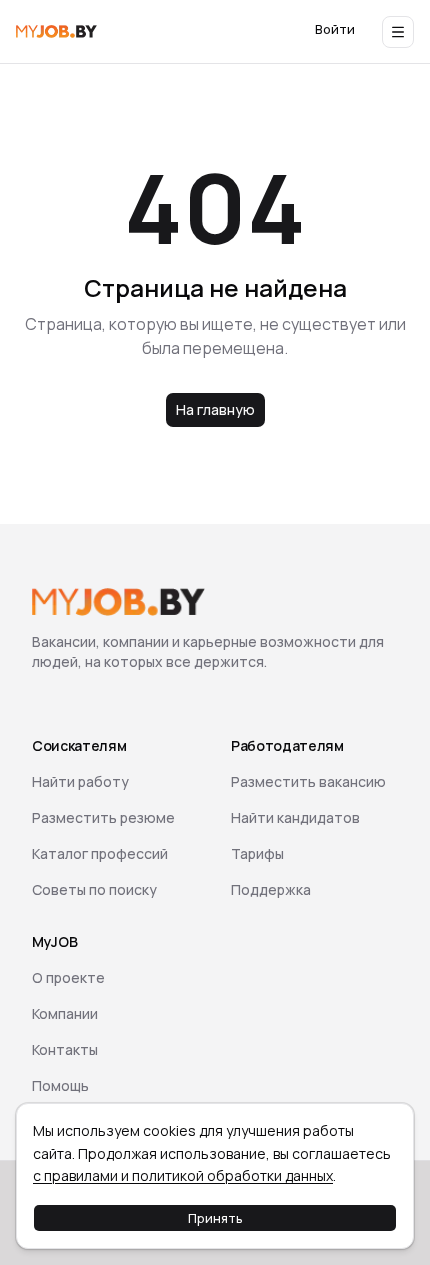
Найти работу (80, 781)
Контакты (65, 1049)
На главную (215, 409)
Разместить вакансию (308, 781)
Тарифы (257, 853)
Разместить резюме (103, 817)
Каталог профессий (100, 853)
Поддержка (271, 889)
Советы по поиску (94, 889)
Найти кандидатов (295, 817)
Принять (215, 1218)
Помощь (60, 1085)
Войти (335, 29)
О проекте (68, 977)
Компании (65, 1013)
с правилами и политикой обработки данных (183, 1175)
